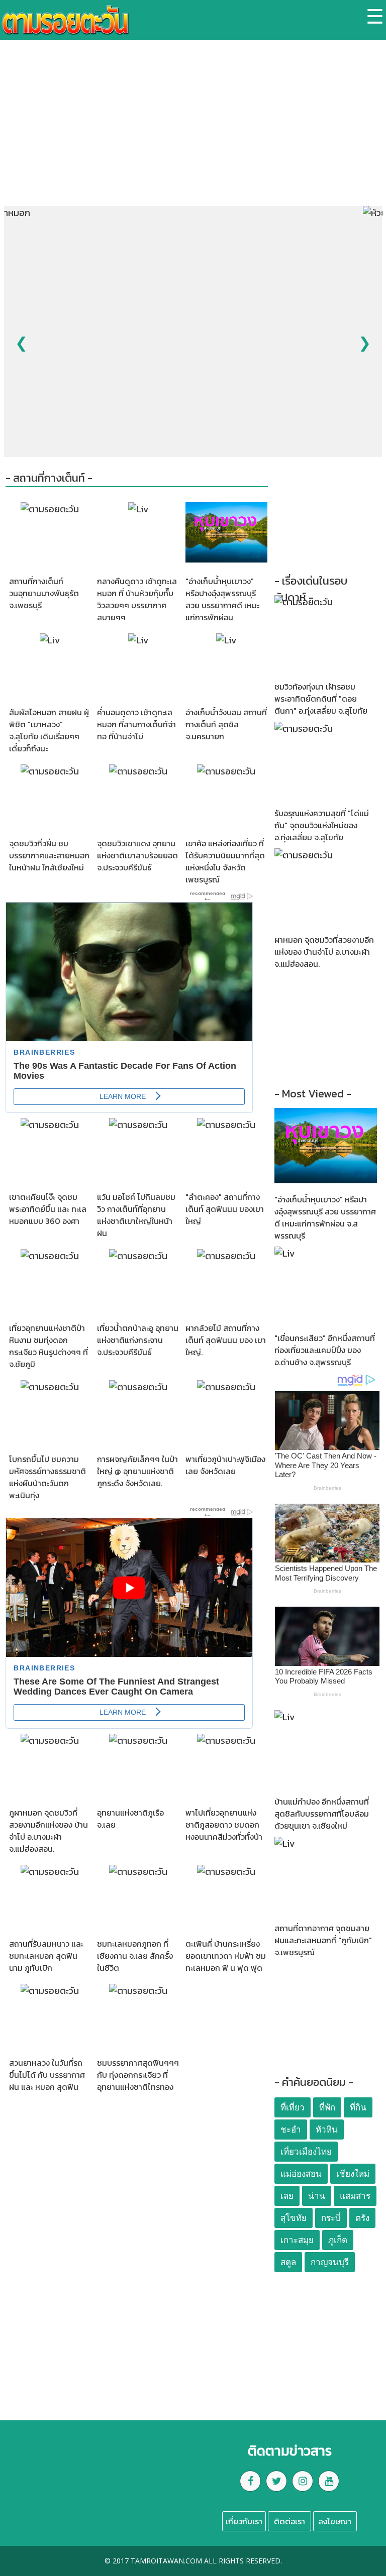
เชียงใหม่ (353, 2174)
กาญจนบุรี (330, 2262)
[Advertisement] (193, 131)
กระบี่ (331, 2218)
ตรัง (362, 2218)
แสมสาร (355, 2196)
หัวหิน (327, 2130)
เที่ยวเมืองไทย (306, 2152)
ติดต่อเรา (289, 2521)
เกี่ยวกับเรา (244, 2521)
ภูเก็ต (338, 2240)
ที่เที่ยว (293, 2108)
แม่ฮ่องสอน (301, 2174)
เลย (287, 2196)
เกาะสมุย (297, 2240)
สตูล (288, 2262)
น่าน (317, 2196)
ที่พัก (327, 2108)
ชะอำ (291, 2130)
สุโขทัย (294, 2218)
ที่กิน (358, 2108)
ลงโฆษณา (335, 2521)
